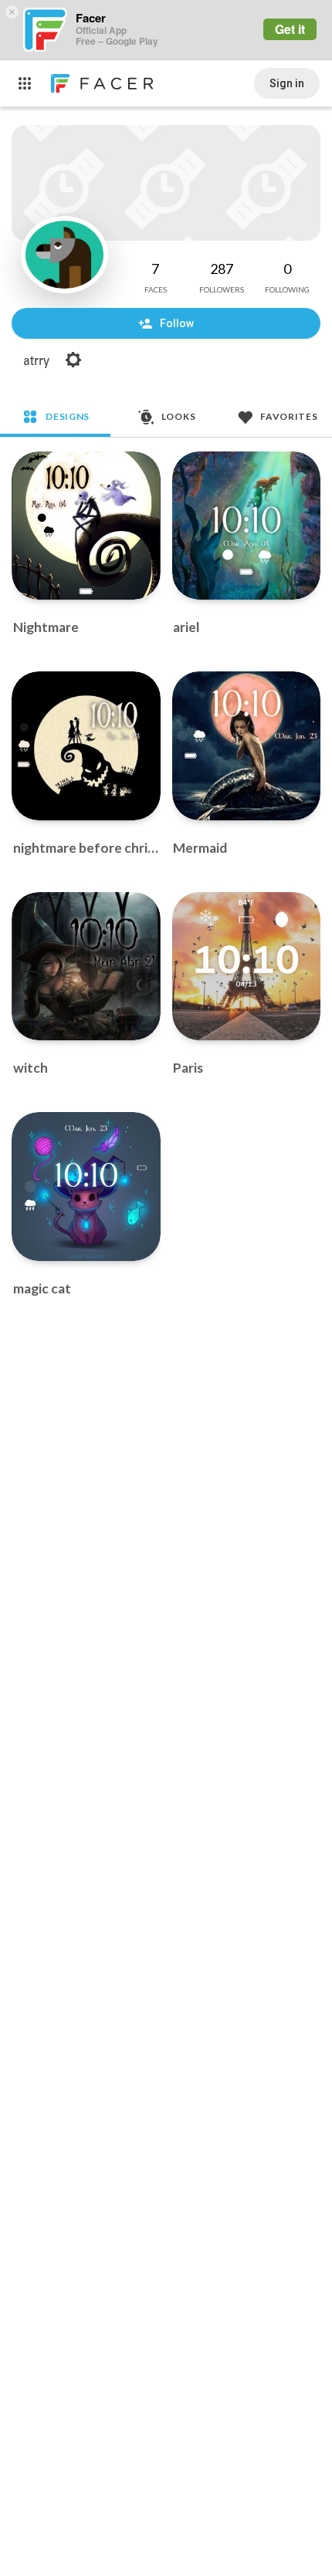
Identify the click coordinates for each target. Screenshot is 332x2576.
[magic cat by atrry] (86, 1187)
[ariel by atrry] (247, 526)
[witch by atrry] (86, 967)
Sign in (287, 83)
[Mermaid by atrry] (247, 746)
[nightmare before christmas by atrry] (86, 746)
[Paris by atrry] (247, 967)
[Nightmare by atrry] (86, 526)
